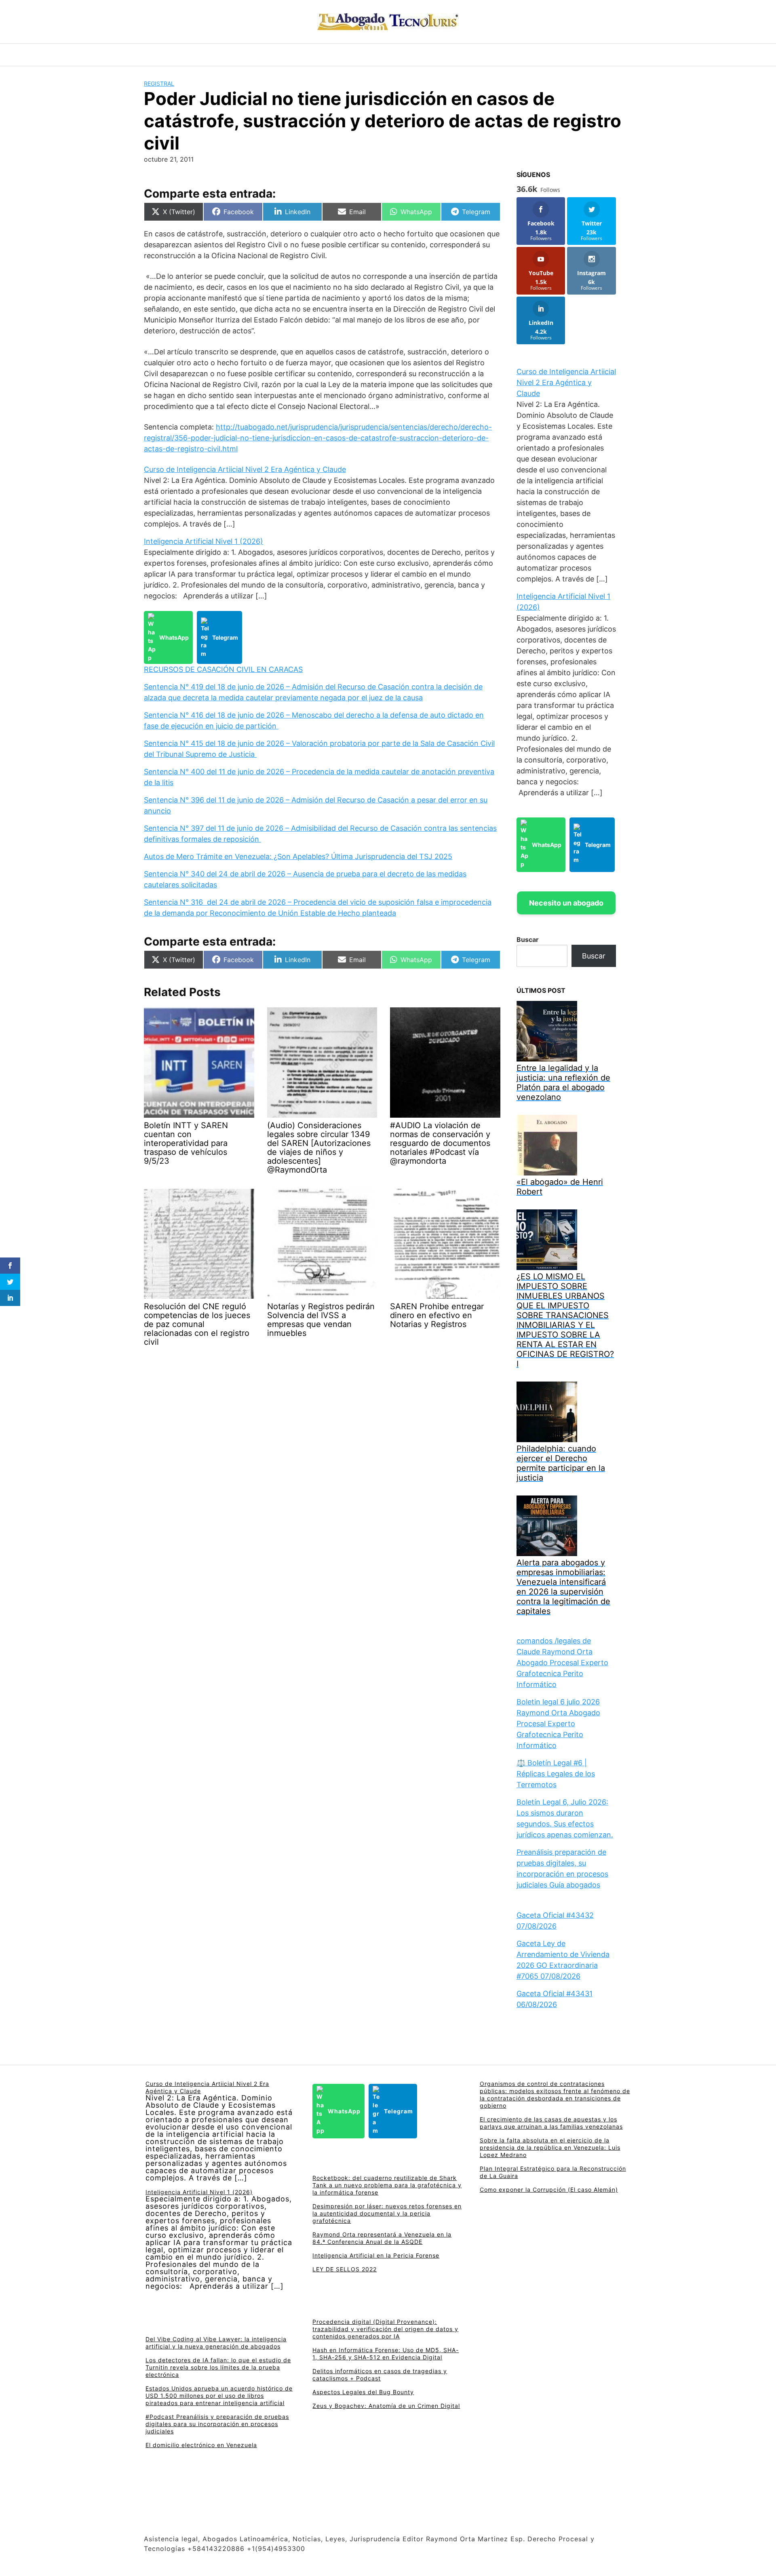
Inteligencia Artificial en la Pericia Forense (376, 2255)
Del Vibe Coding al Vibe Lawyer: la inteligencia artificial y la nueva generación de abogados (216, 2343)
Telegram (225, 637)
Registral (159, 83)
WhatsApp (174, 637)
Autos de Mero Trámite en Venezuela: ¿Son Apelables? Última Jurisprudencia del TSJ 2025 (298, 856)
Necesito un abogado (566, 903)
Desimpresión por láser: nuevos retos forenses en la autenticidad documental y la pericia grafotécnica (387, 2213)
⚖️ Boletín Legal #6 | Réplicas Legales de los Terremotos (556, 1774)
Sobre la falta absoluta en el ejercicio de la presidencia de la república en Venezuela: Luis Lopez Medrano (550, 2147)
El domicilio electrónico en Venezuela (201, 2445)
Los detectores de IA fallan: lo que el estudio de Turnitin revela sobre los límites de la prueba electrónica (218, 2367)
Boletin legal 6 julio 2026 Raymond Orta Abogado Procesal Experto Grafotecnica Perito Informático (558, 1724)
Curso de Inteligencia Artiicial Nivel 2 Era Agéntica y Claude (245, 469)
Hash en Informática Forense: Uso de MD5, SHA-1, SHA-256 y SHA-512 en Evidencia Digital (386, 2354)
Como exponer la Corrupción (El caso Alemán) (549, 2189)
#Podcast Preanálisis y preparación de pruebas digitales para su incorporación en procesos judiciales (217, 2424)
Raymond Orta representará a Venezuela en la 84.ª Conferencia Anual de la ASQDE (382, 2238)
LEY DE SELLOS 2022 (345, 2269)
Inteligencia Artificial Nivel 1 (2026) (203, 541)
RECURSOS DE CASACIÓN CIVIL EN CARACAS (223, 669)
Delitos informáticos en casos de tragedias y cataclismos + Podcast (380, 2375)
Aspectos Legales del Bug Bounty (363, 2392)
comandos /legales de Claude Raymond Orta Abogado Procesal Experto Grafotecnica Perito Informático (562, 1663)
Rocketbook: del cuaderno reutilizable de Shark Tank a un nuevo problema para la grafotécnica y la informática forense (387, 2185)
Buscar (528, 939)
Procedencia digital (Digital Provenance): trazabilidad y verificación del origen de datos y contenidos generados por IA (385, 2329)
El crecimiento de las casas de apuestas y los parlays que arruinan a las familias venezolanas (551, 2123)
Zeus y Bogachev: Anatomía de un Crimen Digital (386, 2406)
